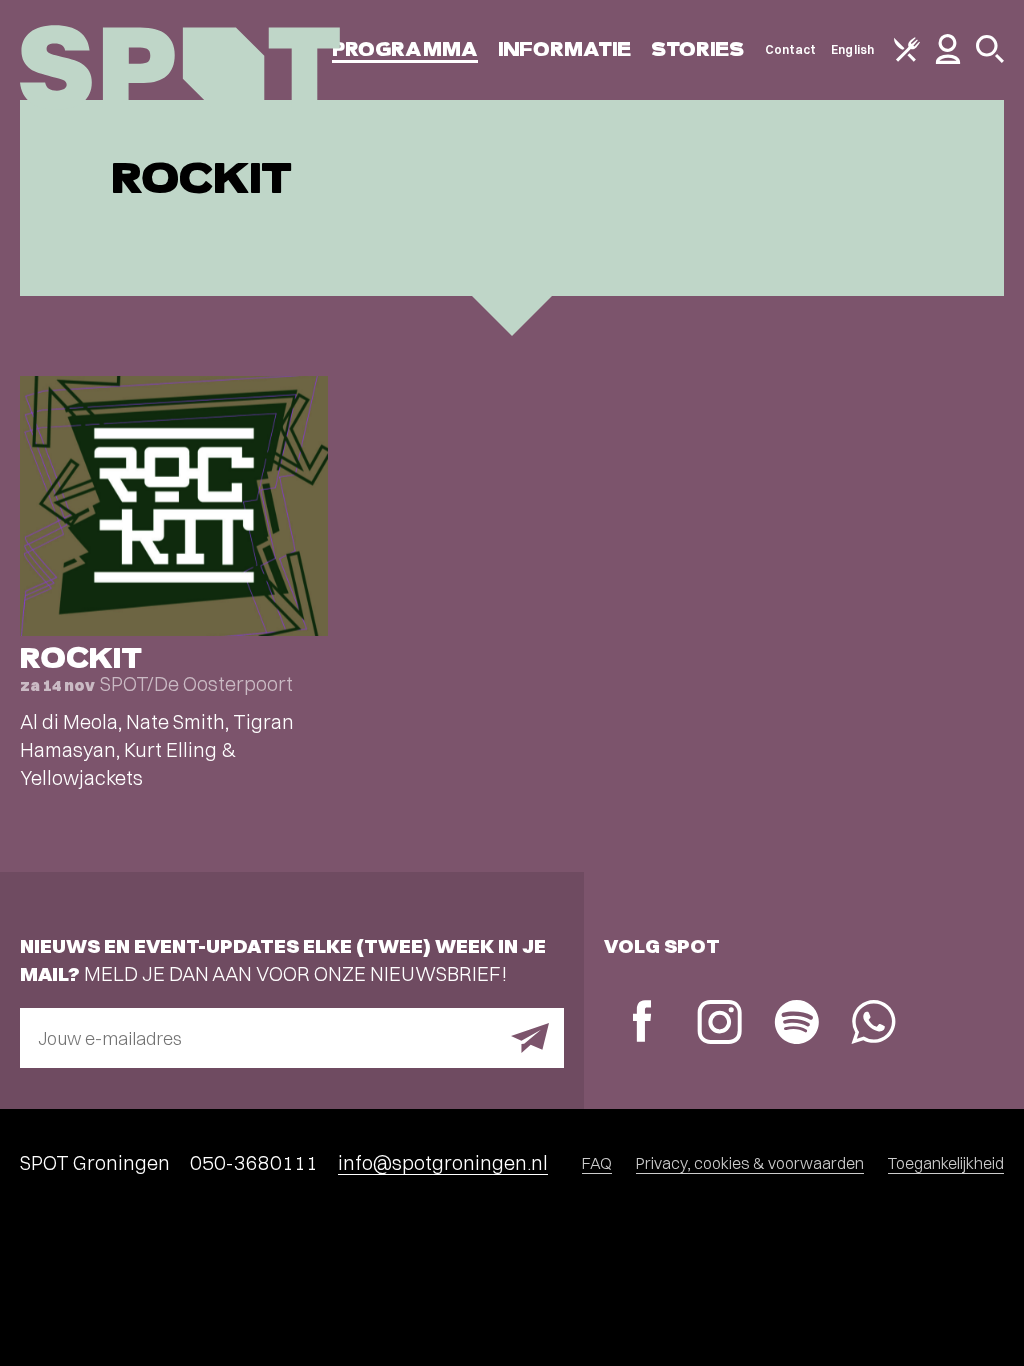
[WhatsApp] (873, 1024)
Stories (698, 49)
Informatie (564, 49)
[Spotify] (796, 1024)
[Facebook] (642, 1023)
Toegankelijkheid (946, 1163)
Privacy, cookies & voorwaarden (750, 1163)
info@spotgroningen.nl (443, 1162)
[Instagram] (719, 1024)
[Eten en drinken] (907, 57)
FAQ (597, 1163)
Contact (791, 49)
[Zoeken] (990, 58)
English (852, 49)
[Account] (948, 59)
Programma (405, 49)
